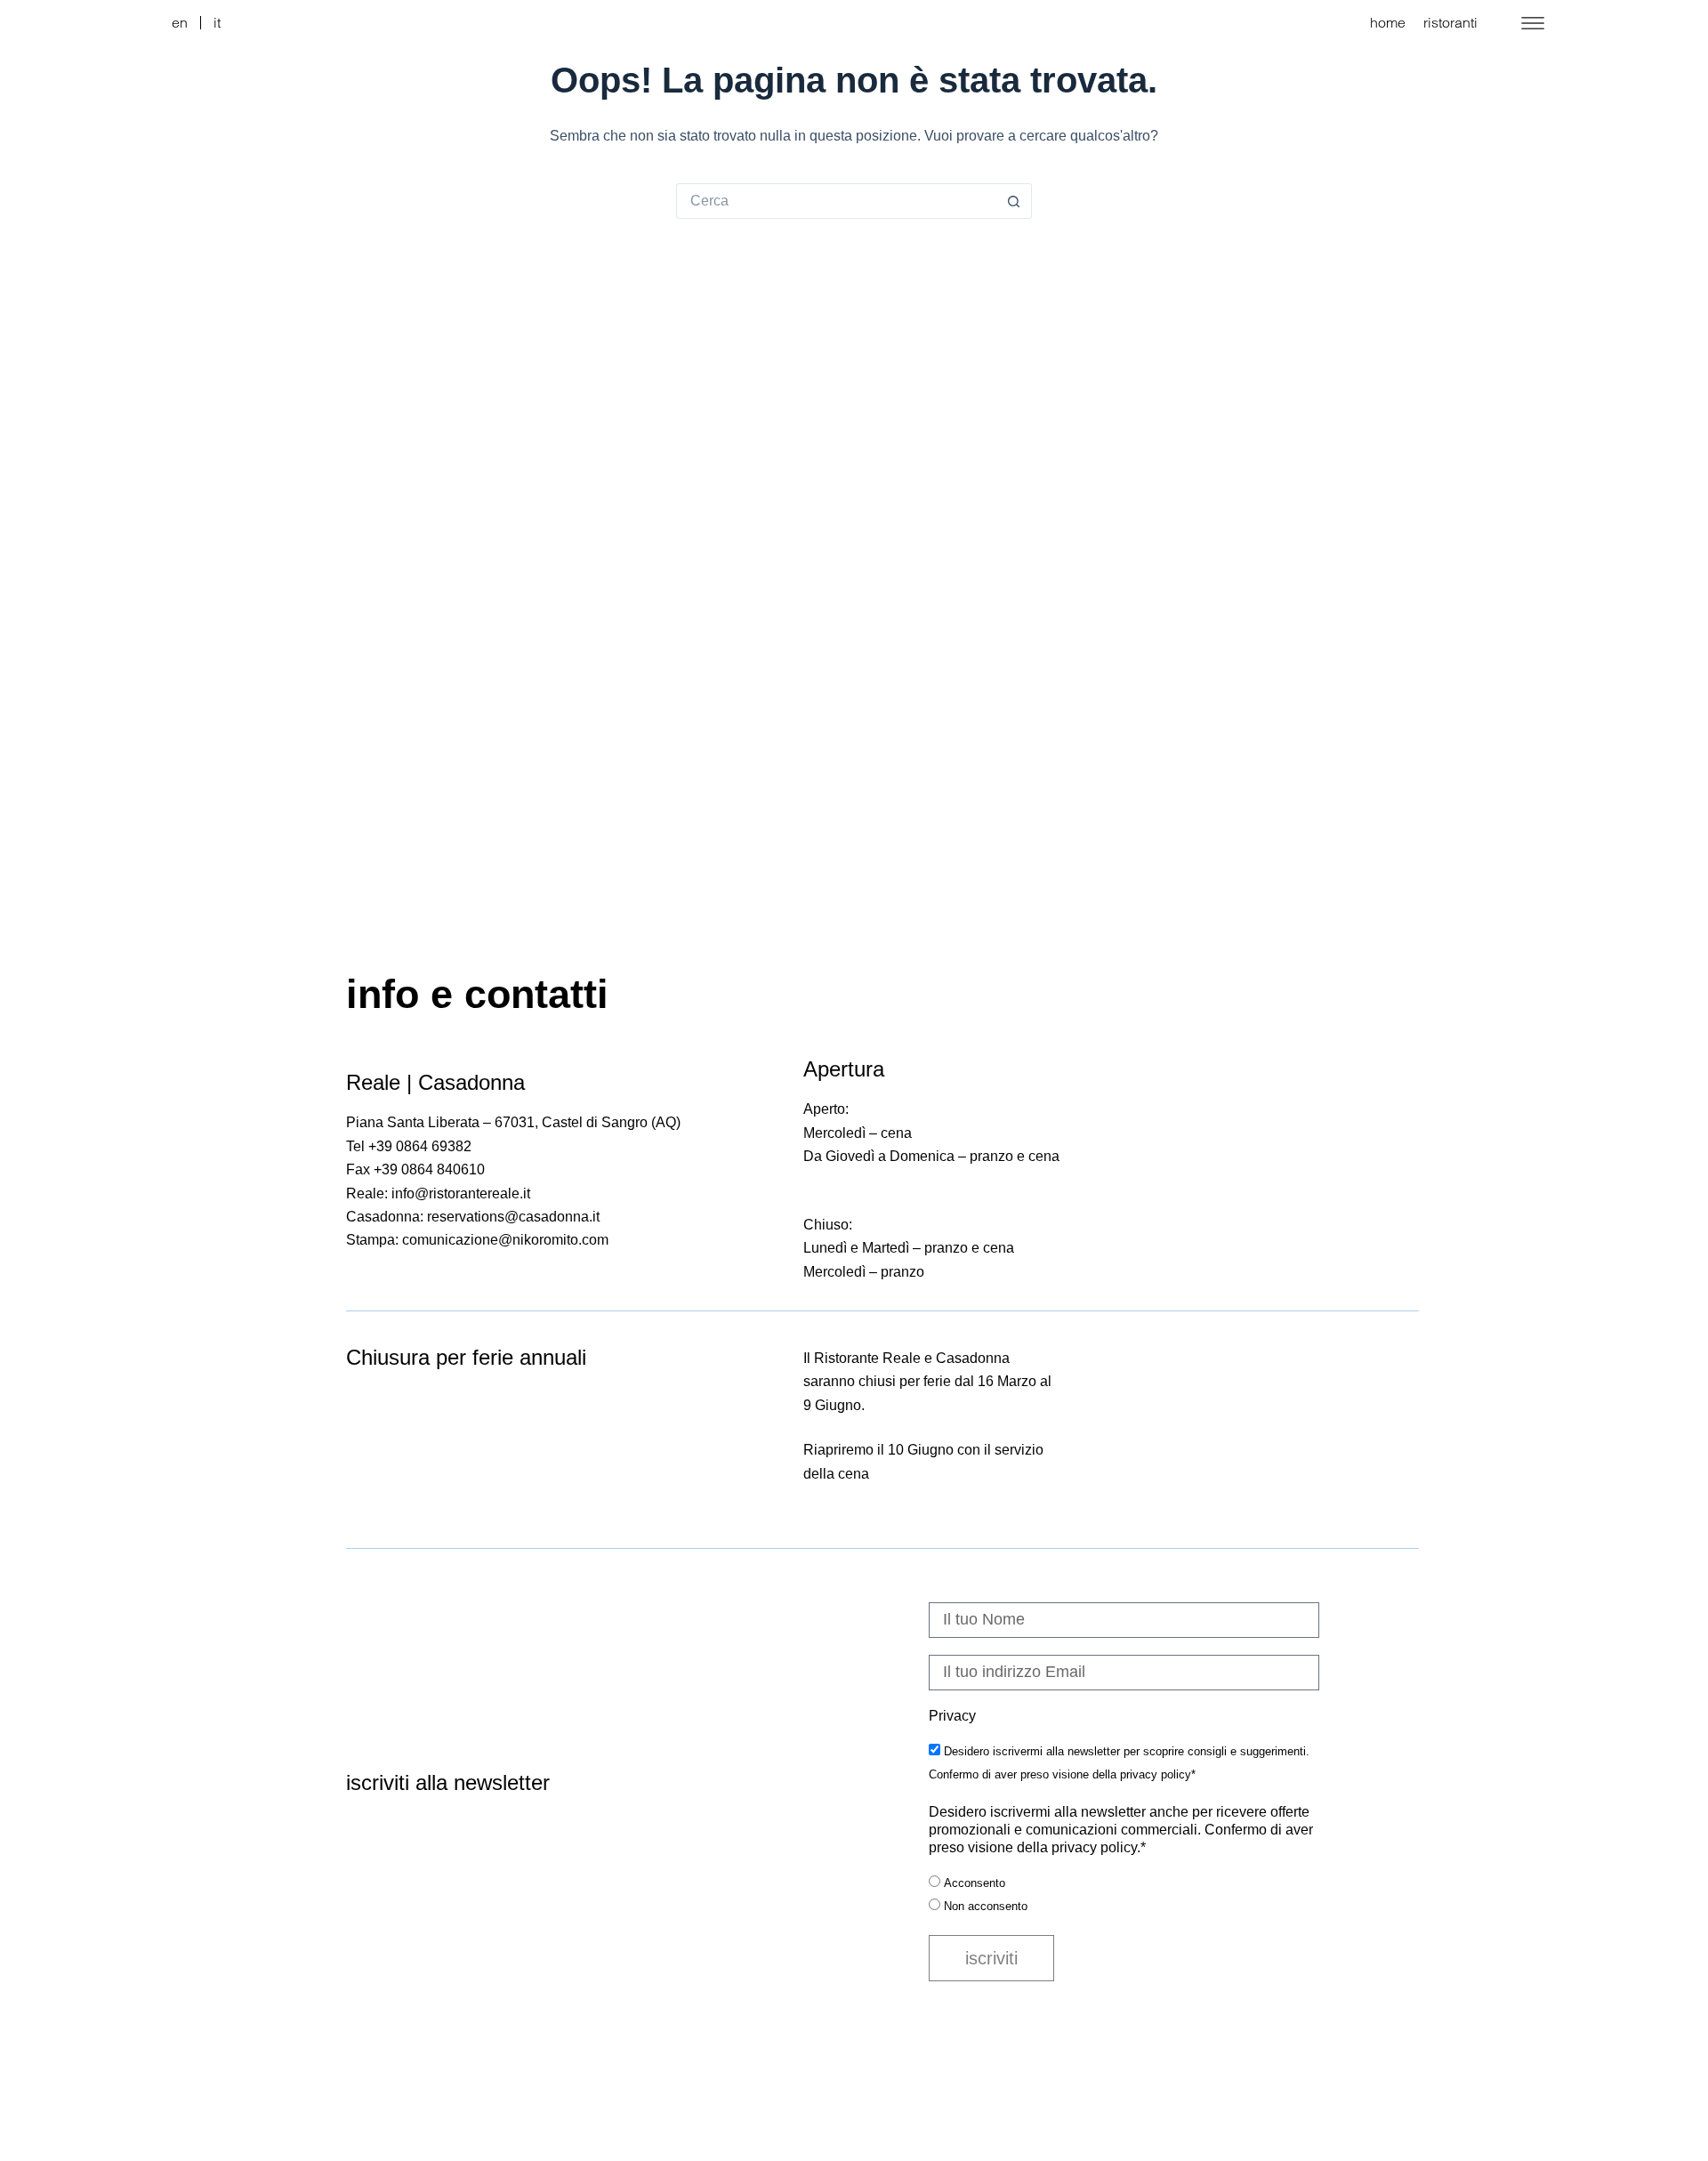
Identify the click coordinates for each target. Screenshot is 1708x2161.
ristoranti (1450, 22)
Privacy (952, 1716)
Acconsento (975, 1883)
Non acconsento (986, 1906)
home (1388, 22)
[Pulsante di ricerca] (1014, 201)
